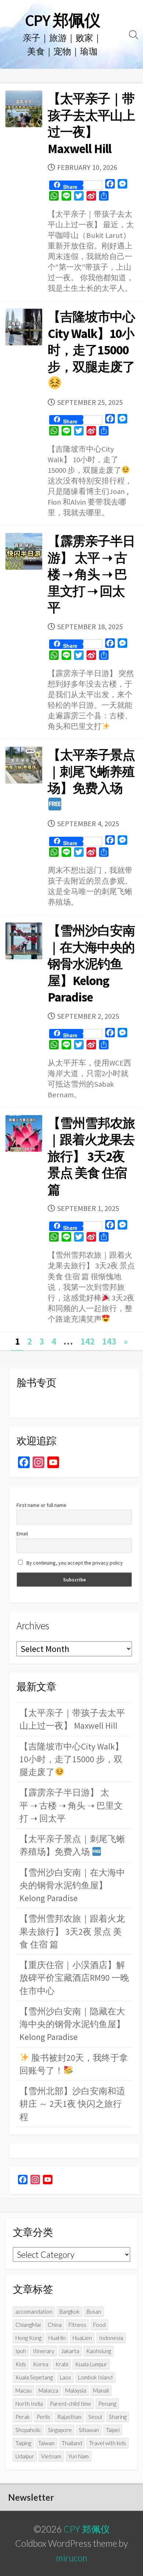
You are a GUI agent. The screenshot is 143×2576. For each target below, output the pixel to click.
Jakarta (70, 2351)
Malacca (48, 2390)
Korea (41, 2364)
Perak (23, 2417)
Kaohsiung (99, 2351)
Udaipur (25, 2456)
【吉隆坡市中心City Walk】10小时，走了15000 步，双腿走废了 (91, 342)
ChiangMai (28, 2325)
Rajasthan (69, 2417)
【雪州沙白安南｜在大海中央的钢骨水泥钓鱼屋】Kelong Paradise (91, 964)
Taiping (23, 2443)
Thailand (72, 2443)
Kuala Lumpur (91, 2364)
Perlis (43, 2417)
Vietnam (51, 2456)
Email (22, 1534)
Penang (107, 2404)
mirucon (72, 2558)
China (55, 2325)
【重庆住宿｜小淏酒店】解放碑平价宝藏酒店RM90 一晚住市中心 (74, 1978)
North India (29, 2404)
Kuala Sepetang (34, 2377)
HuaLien (82, 2338)
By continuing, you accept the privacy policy (74, 1563)
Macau (23, 2390)
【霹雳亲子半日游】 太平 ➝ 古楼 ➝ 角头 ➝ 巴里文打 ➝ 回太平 (91, 574)
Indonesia (111, 2338)
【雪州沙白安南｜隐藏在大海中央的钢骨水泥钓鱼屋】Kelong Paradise (72, 2024)
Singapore (60, 2430)
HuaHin (57, 2338)
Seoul (95, 2417)
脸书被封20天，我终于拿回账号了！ (74, 2064)
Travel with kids (108, 2443)
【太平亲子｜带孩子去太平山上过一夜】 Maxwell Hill (91, 124)
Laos (65, 2377)
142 (87, 1341)
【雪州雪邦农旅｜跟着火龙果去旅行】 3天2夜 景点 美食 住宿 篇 (91, 1156)
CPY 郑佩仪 (87, 2529)
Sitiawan (89, 2430)
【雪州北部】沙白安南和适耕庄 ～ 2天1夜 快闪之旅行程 (72, 2104)
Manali (101, 2390)
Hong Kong (28, 2338)
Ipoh (21, 2351)
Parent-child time (71, 2404)
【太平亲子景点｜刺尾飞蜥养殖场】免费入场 (91, 772)
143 (109, 1341)
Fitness (77, 2325)
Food (99, 2325)
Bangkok (69, 2311)
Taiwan (46, 2443)
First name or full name (41, 1505)
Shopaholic (28, 2430)
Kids (21, 2364)
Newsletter (31, 2497)
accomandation (34, 2311)
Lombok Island (95, 2377)
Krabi (62, 2364)
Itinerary (44, 2351)
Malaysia (76, 2390)
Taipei (113, 2430)
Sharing (118, 2417)
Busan (94, 2311)
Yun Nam (78, 2456)
